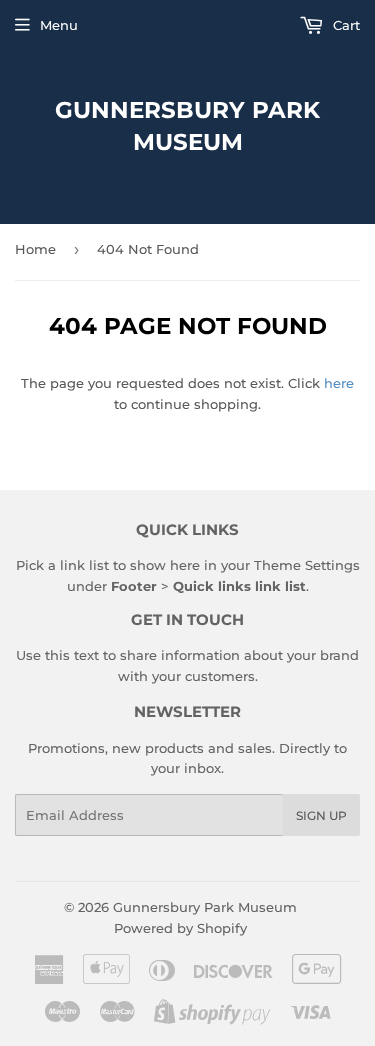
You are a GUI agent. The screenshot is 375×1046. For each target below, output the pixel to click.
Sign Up (321, 815)
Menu (59, 25)
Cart (344, 25)
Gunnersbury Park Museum (187, 126)
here (339, 383)
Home (35, 249)
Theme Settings (307, 565)
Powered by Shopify (180, 928)
